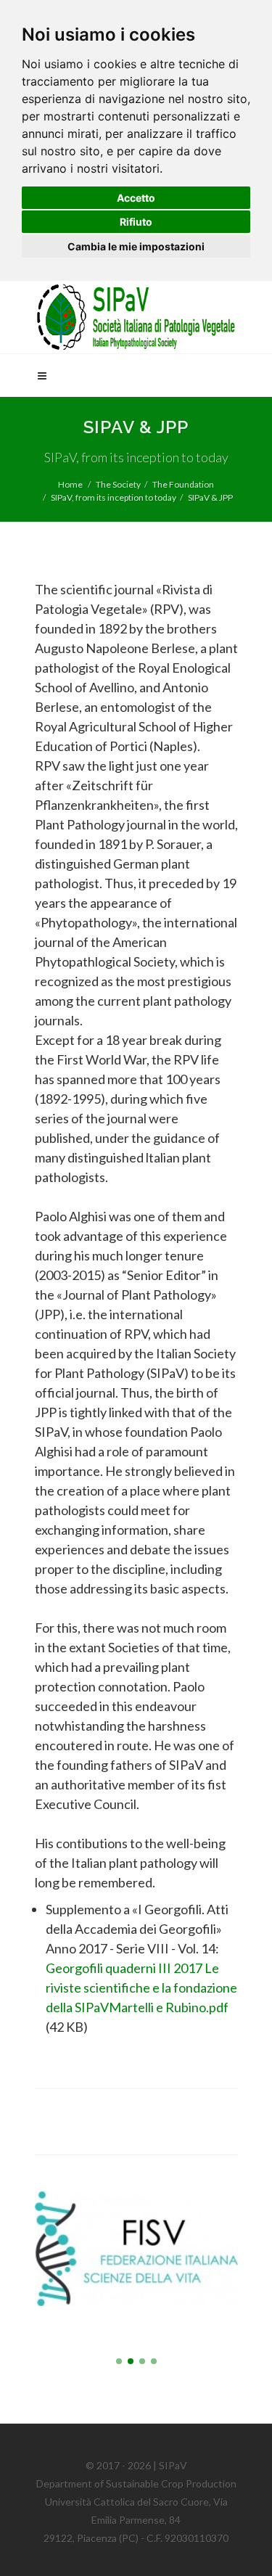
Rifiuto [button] (136, 222)
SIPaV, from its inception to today (114, 497)
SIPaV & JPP (210, 497)
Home (70, 484)
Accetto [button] (136, 198)
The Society (118, 484)
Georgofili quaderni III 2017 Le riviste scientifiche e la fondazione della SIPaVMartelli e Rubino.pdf (141, 1988)
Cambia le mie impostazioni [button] (136, 246)
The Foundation (183, 484)
